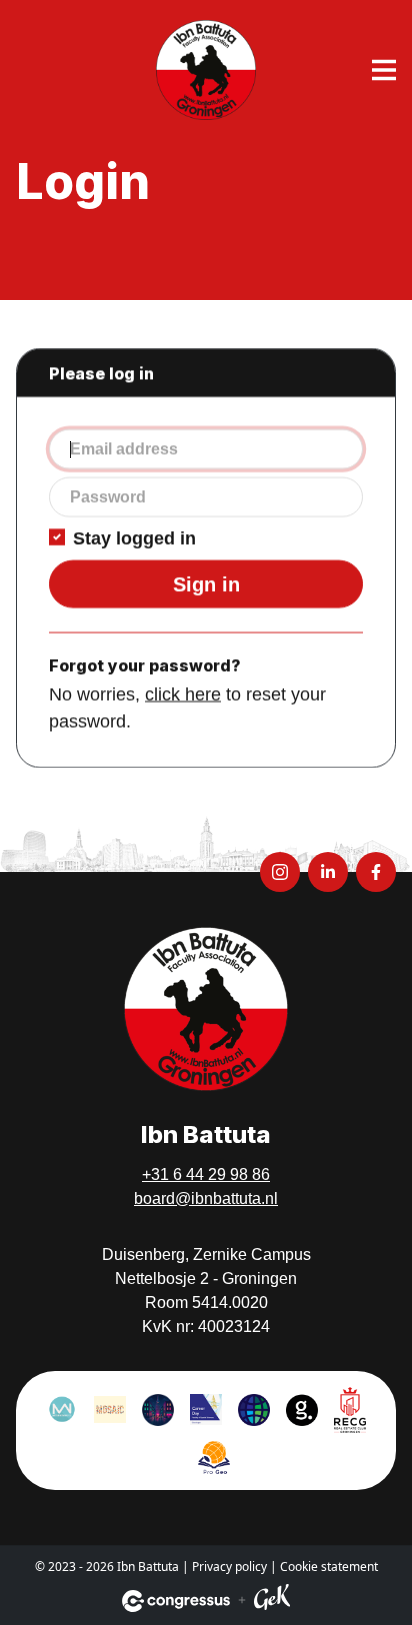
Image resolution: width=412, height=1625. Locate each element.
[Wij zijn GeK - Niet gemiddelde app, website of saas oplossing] (272, 1600)
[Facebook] (376, 872)
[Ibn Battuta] (206, 70)
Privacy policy (229, 1566)
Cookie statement (329, 1566)
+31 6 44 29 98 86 (206, 1174)
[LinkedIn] (328, 872)
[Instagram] (280, 872)
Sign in (206, 584)
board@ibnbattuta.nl (206, 1198)
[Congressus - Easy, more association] (176, 1601)
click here (183, 694)
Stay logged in (134, 538)
